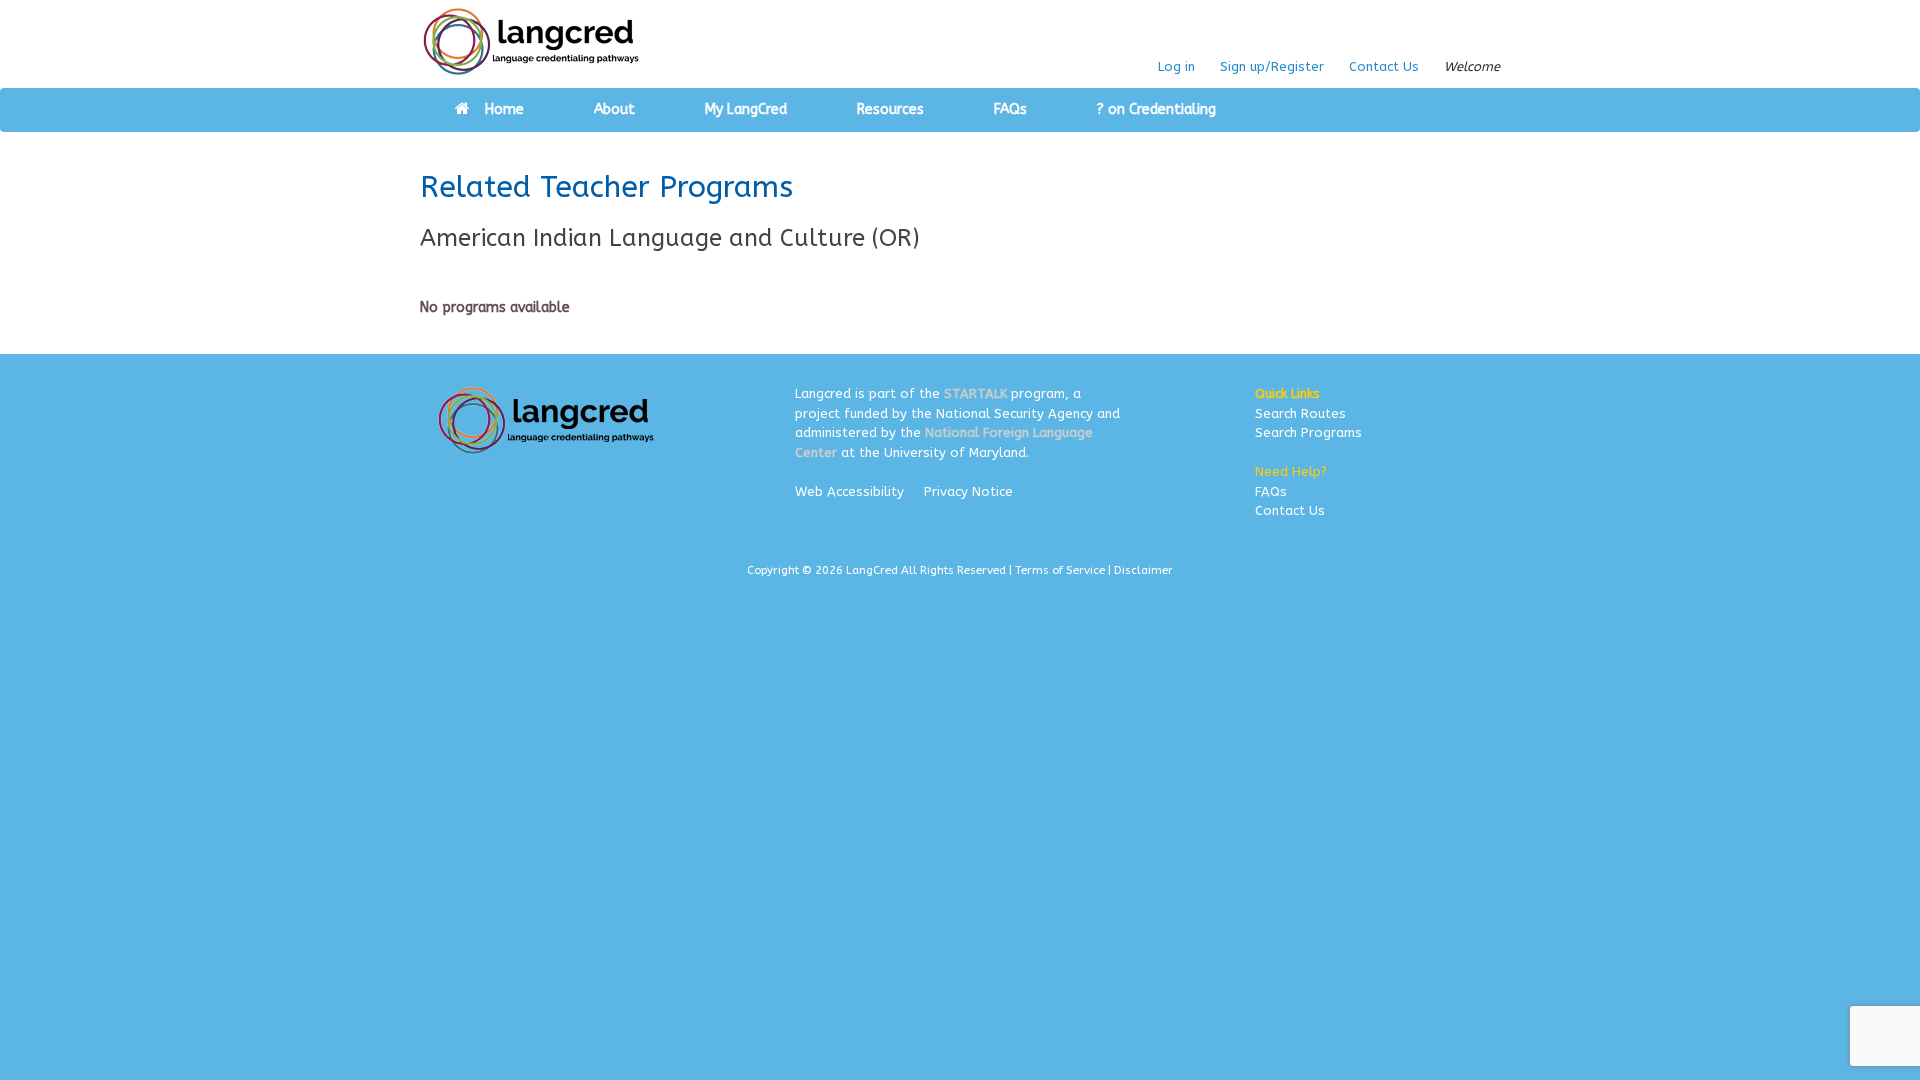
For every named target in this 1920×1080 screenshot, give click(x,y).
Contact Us (1384, 66)
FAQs (1010, 109)
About (614, 109)
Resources (890, 109)
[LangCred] (531, 41)
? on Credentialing (1156, 109)
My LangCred (746, 109)
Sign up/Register (1272, 66)
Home (504, 109)
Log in (1176, 66)
